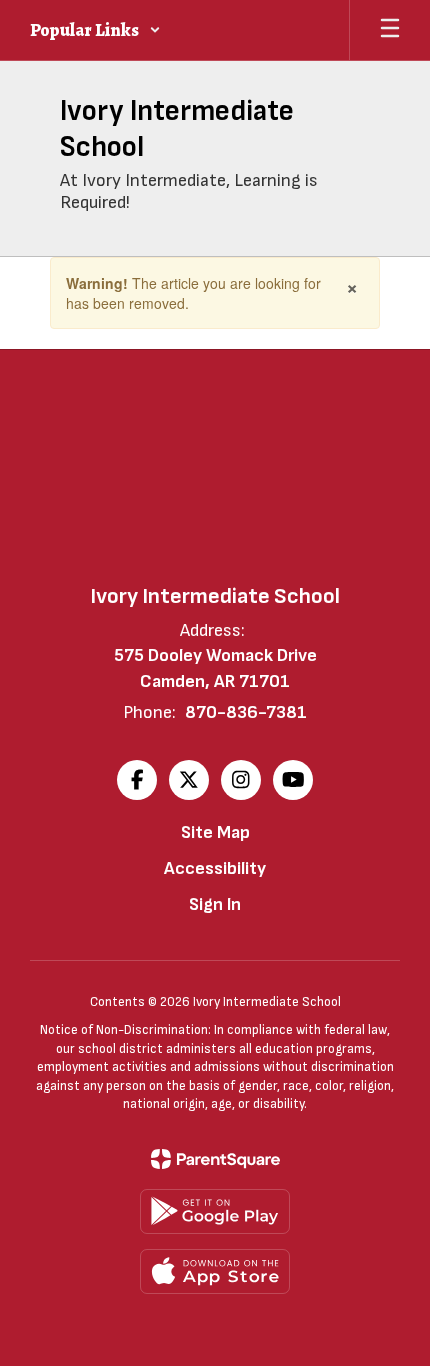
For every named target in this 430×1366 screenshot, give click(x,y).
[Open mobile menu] (390, 30)
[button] (95, 30)
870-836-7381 (246, 712)
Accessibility (215, 868)
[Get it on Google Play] (215, 1211)
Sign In (215, 904)
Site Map (215, 832)
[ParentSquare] (215, 1159)
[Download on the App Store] (215, 1271)
